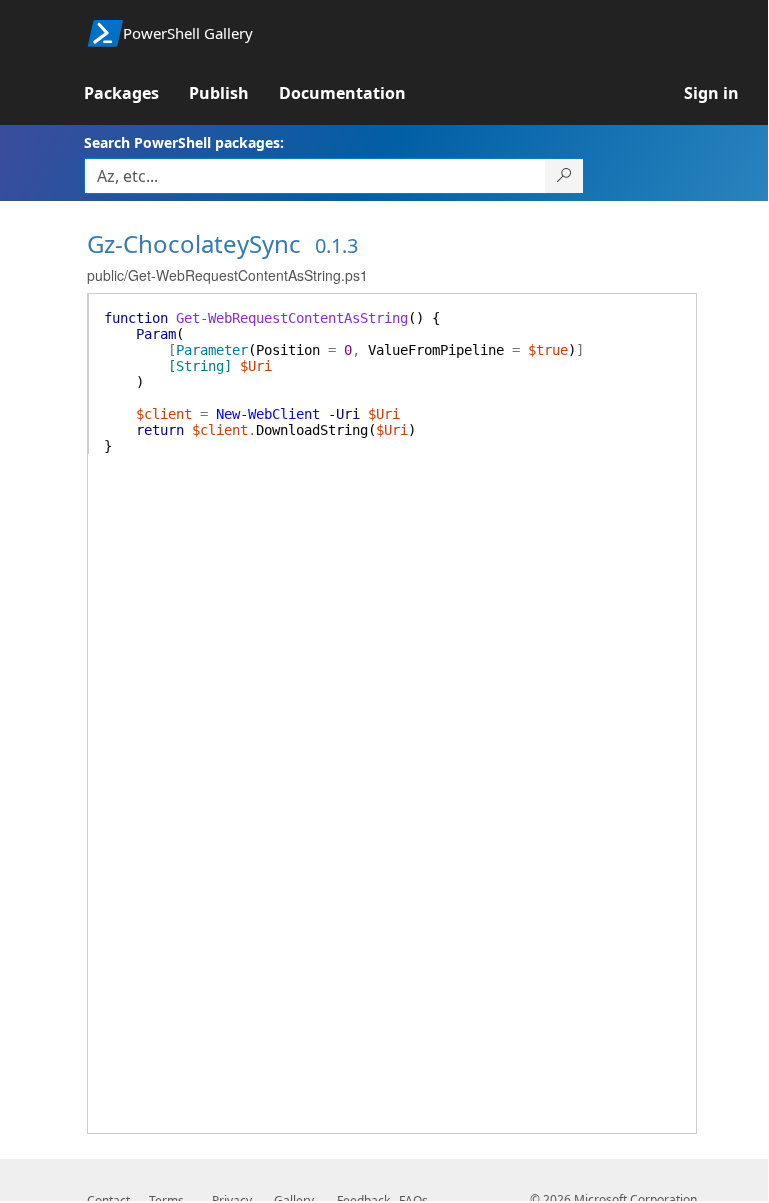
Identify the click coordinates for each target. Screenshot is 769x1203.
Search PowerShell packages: (184, 142)
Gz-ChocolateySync (194, 243)
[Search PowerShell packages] (564, 176)
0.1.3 (336, 245)
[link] (136, 93)
